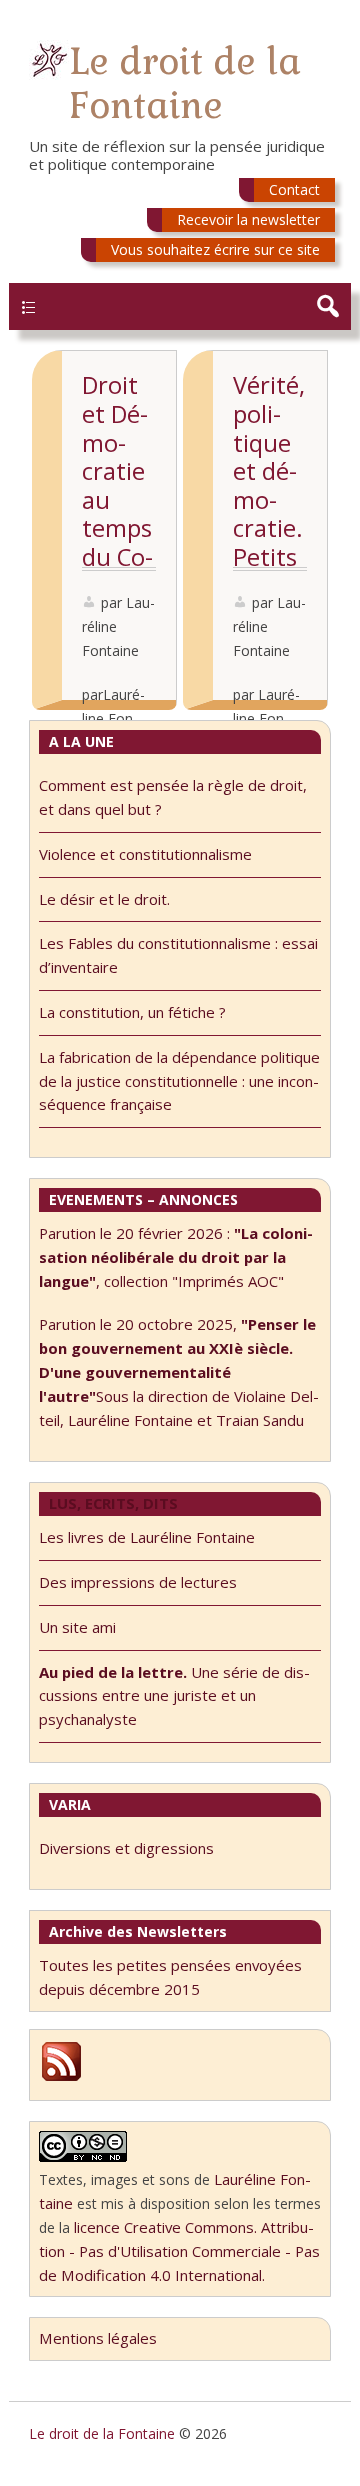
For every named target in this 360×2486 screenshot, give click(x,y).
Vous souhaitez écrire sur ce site (215, 249)
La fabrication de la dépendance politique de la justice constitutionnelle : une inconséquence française (179, 1081)
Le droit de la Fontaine (185, 83)
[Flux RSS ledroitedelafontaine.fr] (61, 2078)
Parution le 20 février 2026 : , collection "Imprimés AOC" (176, 1257)
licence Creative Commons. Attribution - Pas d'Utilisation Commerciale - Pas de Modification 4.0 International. (179, 2251)
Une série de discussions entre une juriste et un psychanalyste (174, 1696)
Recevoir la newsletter (248, 219)
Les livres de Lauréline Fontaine (147, 1537)
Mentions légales (98, 2338)
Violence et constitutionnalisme (145, 854)
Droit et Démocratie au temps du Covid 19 (117, 485)
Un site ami (77, 1627)
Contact (294, 189)
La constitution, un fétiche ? (132, 1012)
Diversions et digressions (126, 1848)
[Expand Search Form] (327, 306)
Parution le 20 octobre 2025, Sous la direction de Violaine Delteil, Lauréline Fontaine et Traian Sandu (179, 1371)
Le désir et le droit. (104, 899)
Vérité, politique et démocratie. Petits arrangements (269, 513)
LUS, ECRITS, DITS (113, 1503)
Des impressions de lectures (138, 1582)
